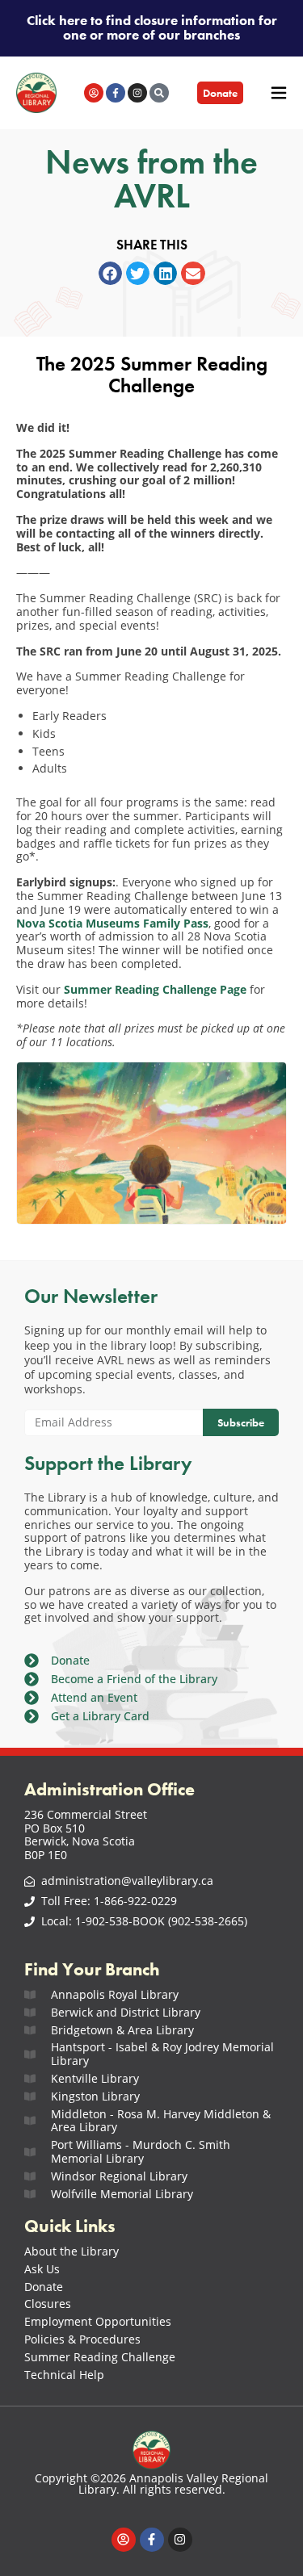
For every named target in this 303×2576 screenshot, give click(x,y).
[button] (110, 273)
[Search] (159, 93)
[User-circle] (94, 93)
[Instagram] (137, 93)
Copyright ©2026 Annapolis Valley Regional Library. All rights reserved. (151, 2484)
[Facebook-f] (116, 93)
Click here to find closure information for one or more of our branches (152, 28)
